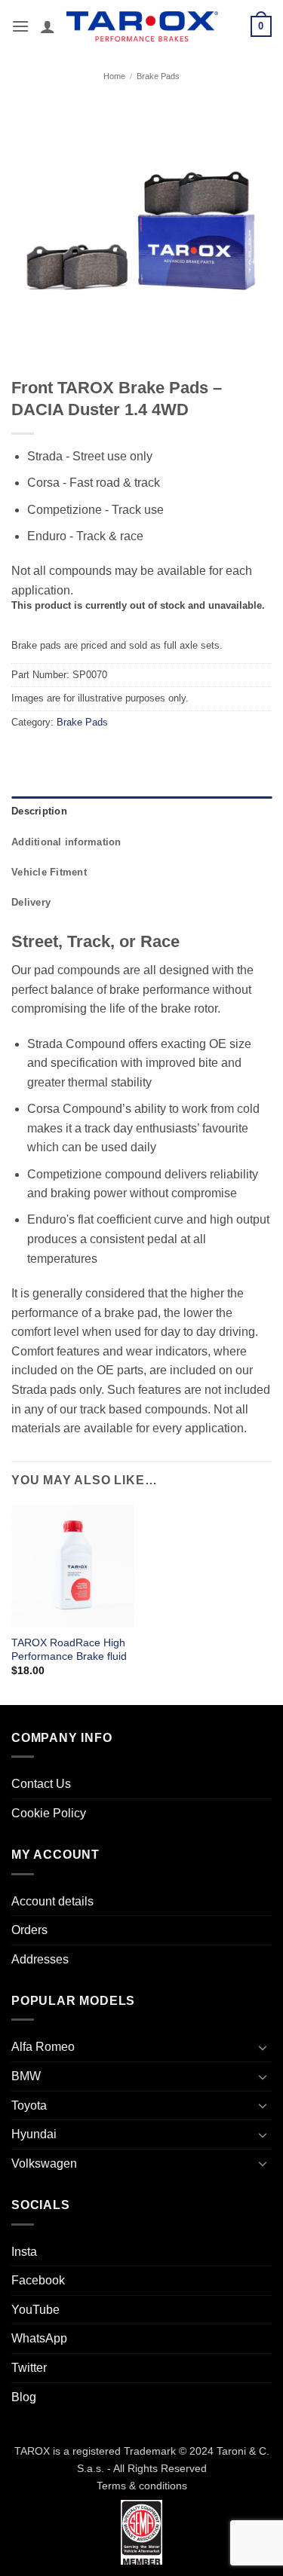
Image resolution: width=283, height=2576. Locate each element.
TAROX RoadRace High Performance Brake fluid (69, 1650)
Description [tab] (39, 811)
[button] (20, 26)
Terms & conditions (142, 2486)
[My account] (48, 26)
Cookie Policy (49, 1813)
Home (114, 76)
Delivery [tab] (31, 902)
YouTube (35, 2310)
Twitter (29, 2368)
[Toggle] (263, 2047)
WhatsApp (39, 2338)
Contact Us (41, 1784)
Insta (24, 2252)
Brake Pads (158, 76)
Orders (29, 1930)
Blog (24, 2397)
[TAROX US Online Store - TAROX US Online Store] (142, 26)
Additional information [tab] (66, 842)
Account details (52, 1901)
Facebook (38, 2280)
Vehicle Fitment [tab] (49, 872)
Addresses (40, 1959)
